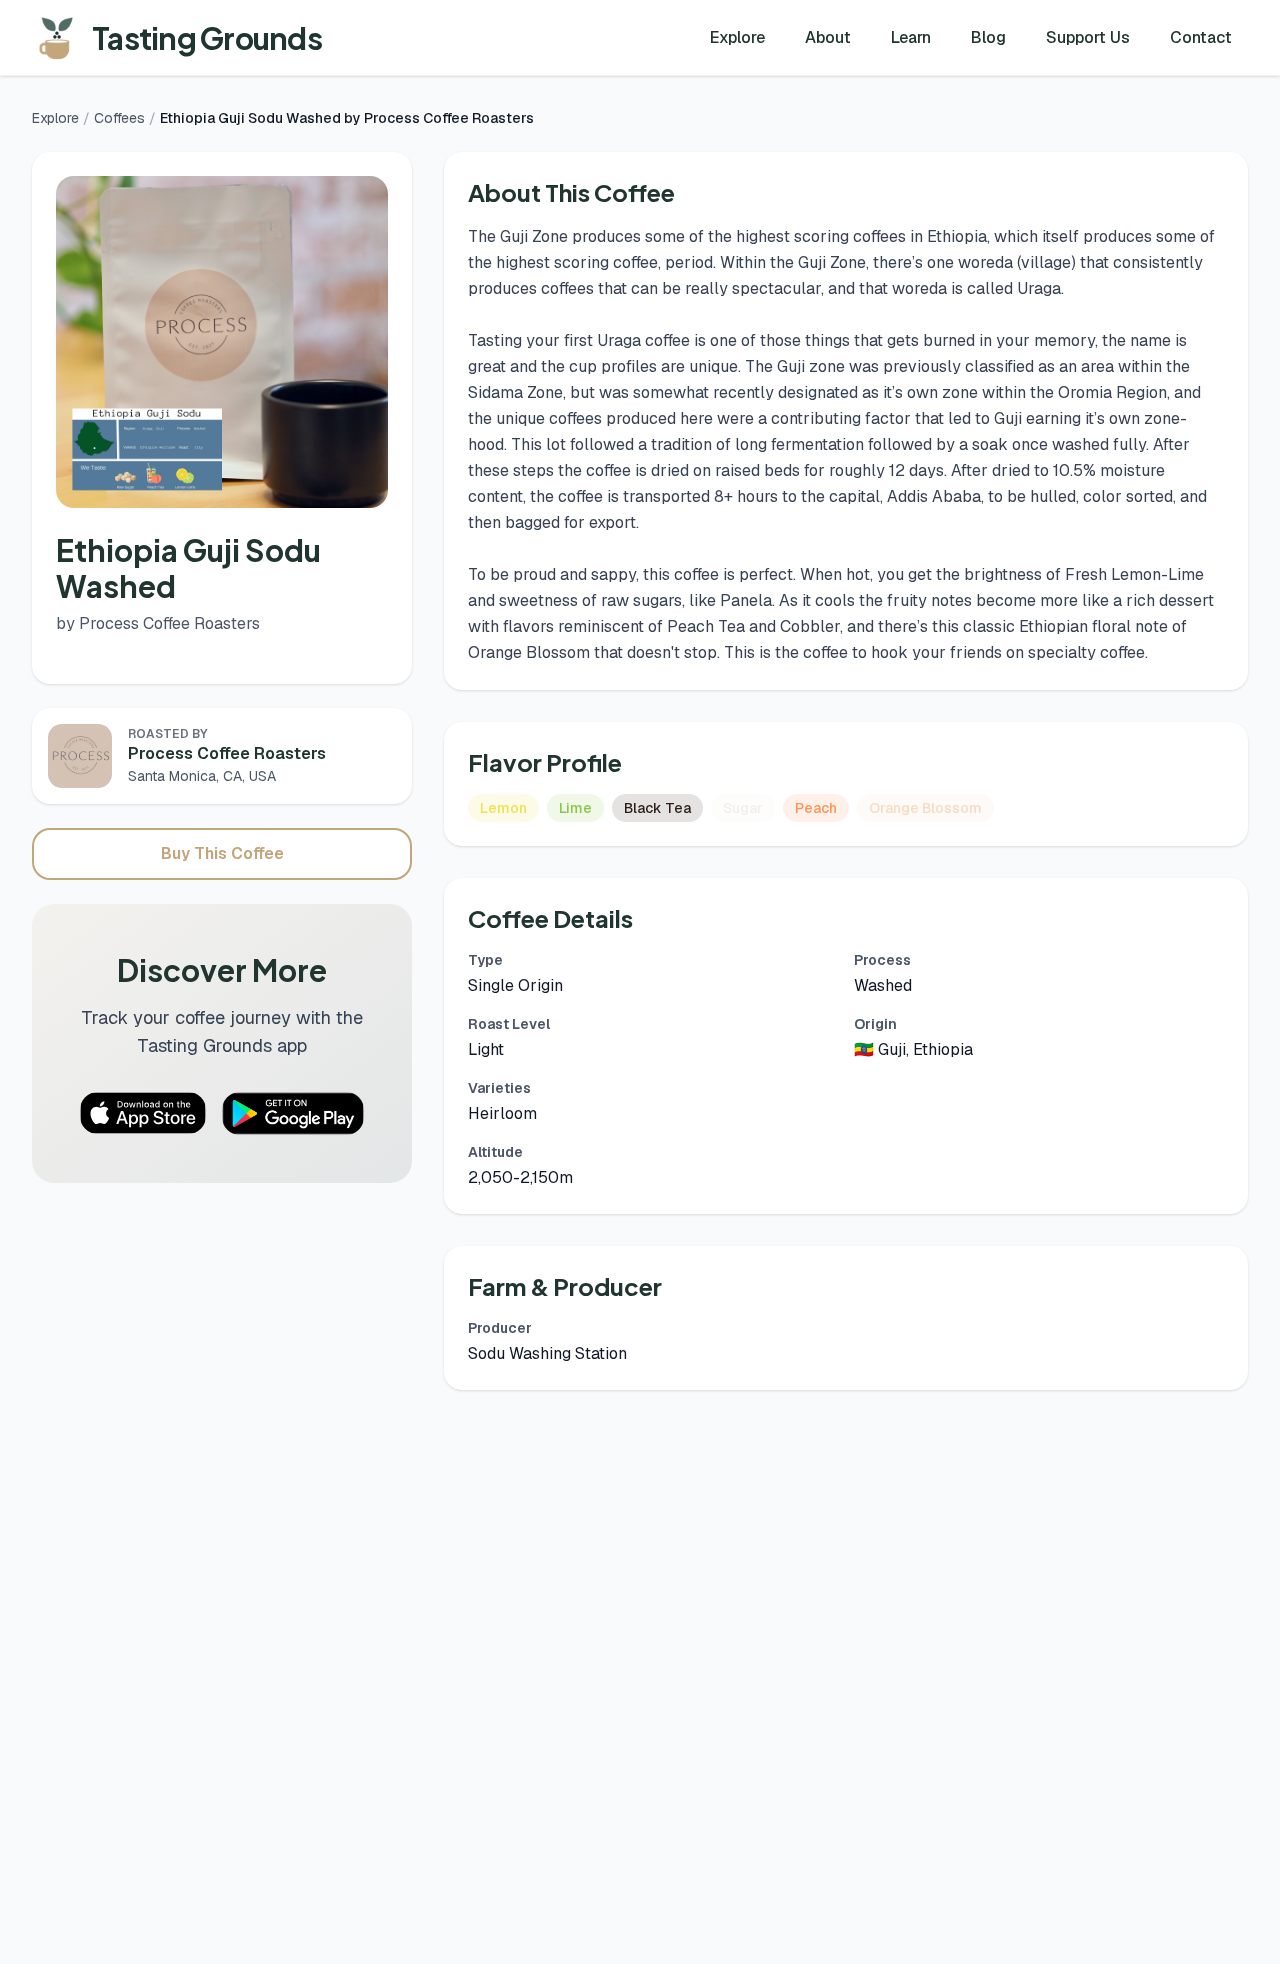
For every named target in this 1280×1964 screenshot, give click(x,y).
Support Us (1088, 37)
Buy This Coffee (222, 853)
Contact (1201, 37)
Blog (988, 37)
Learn (911, 37)
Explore (737, 37)
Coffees (119, 118)
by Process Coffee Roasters (158, 623)
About (828, 37)
